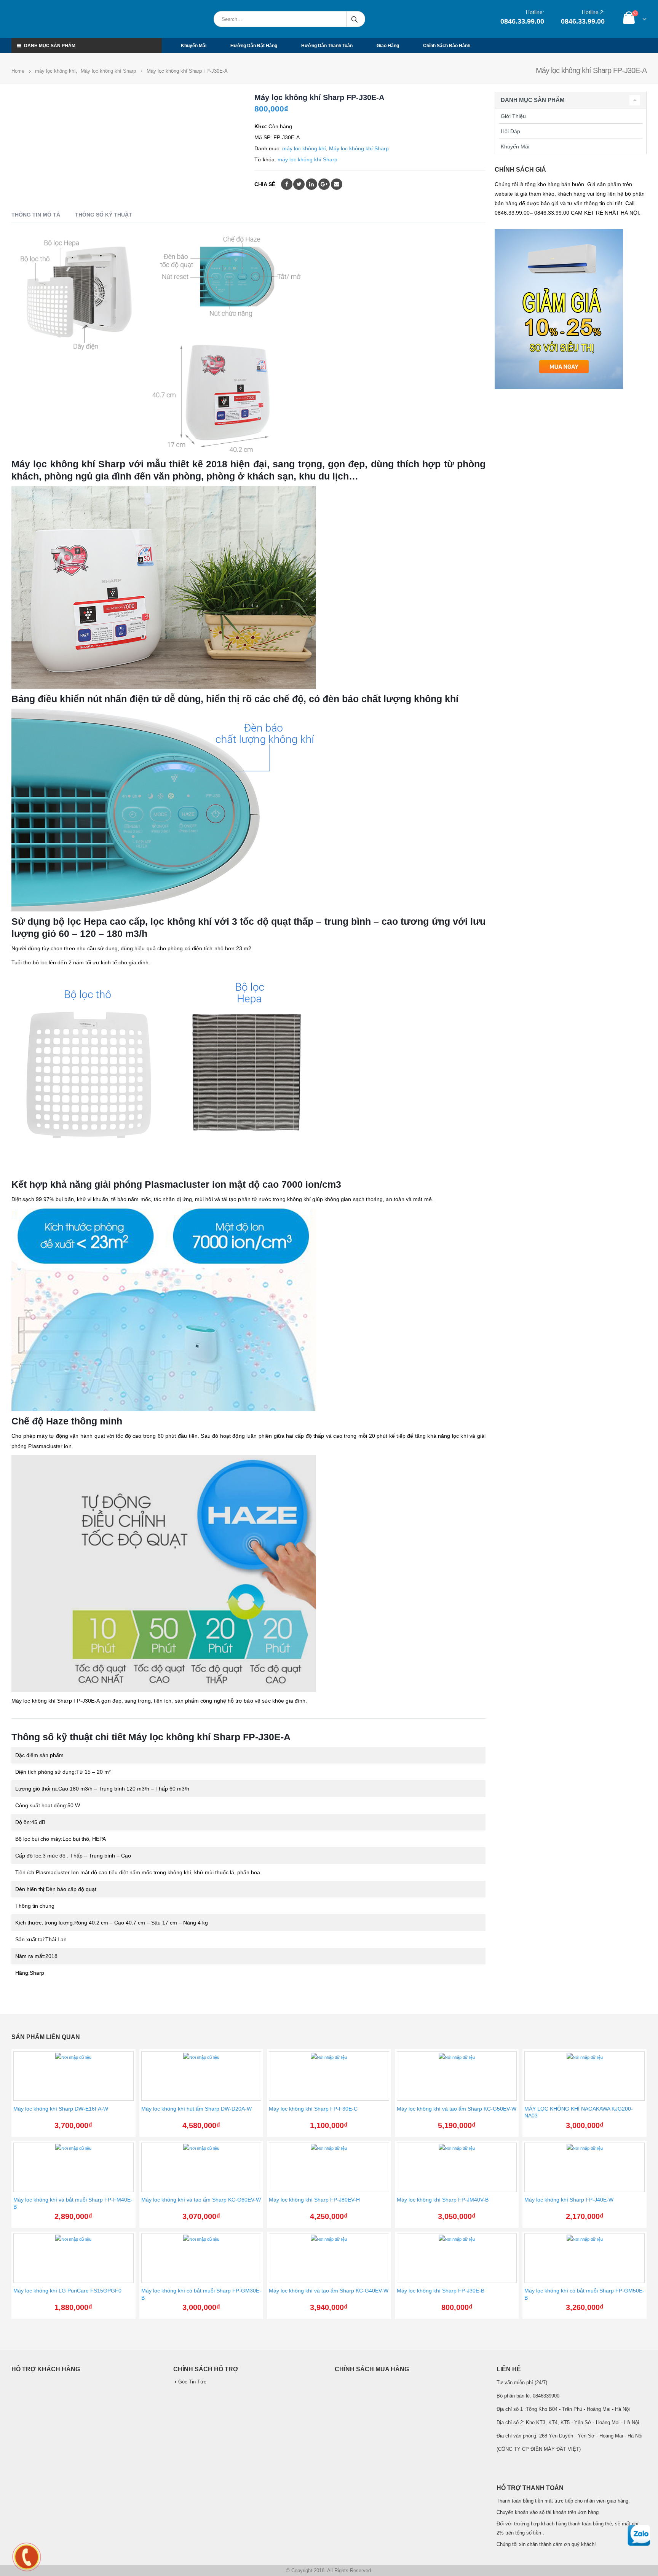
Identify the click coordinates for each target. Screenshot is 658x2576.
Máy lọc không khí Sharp (359, 148)
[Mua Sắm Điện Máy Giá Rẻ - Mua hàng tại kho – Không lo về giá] (47, 19)
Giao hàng (388, 46)
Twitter (299, 184)
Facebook (287, 184)
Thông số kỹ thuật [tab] (104, 215)
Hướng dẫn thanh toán (327, 46)
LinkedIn (311, 184)
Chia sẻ (265, 184)
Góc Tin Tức (192, 2382)
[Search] (333, 19)
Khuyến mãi (194, 46)
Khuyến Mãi (515, 147)
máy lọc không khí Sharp (307, 159)
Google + (324, 184)
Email (337, 184)
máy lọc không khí (304, 148)
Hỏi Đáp (510, 131)
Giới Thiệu (513, 116)
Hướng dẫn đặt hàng (254, 46)
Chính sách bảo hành (447, 46)
